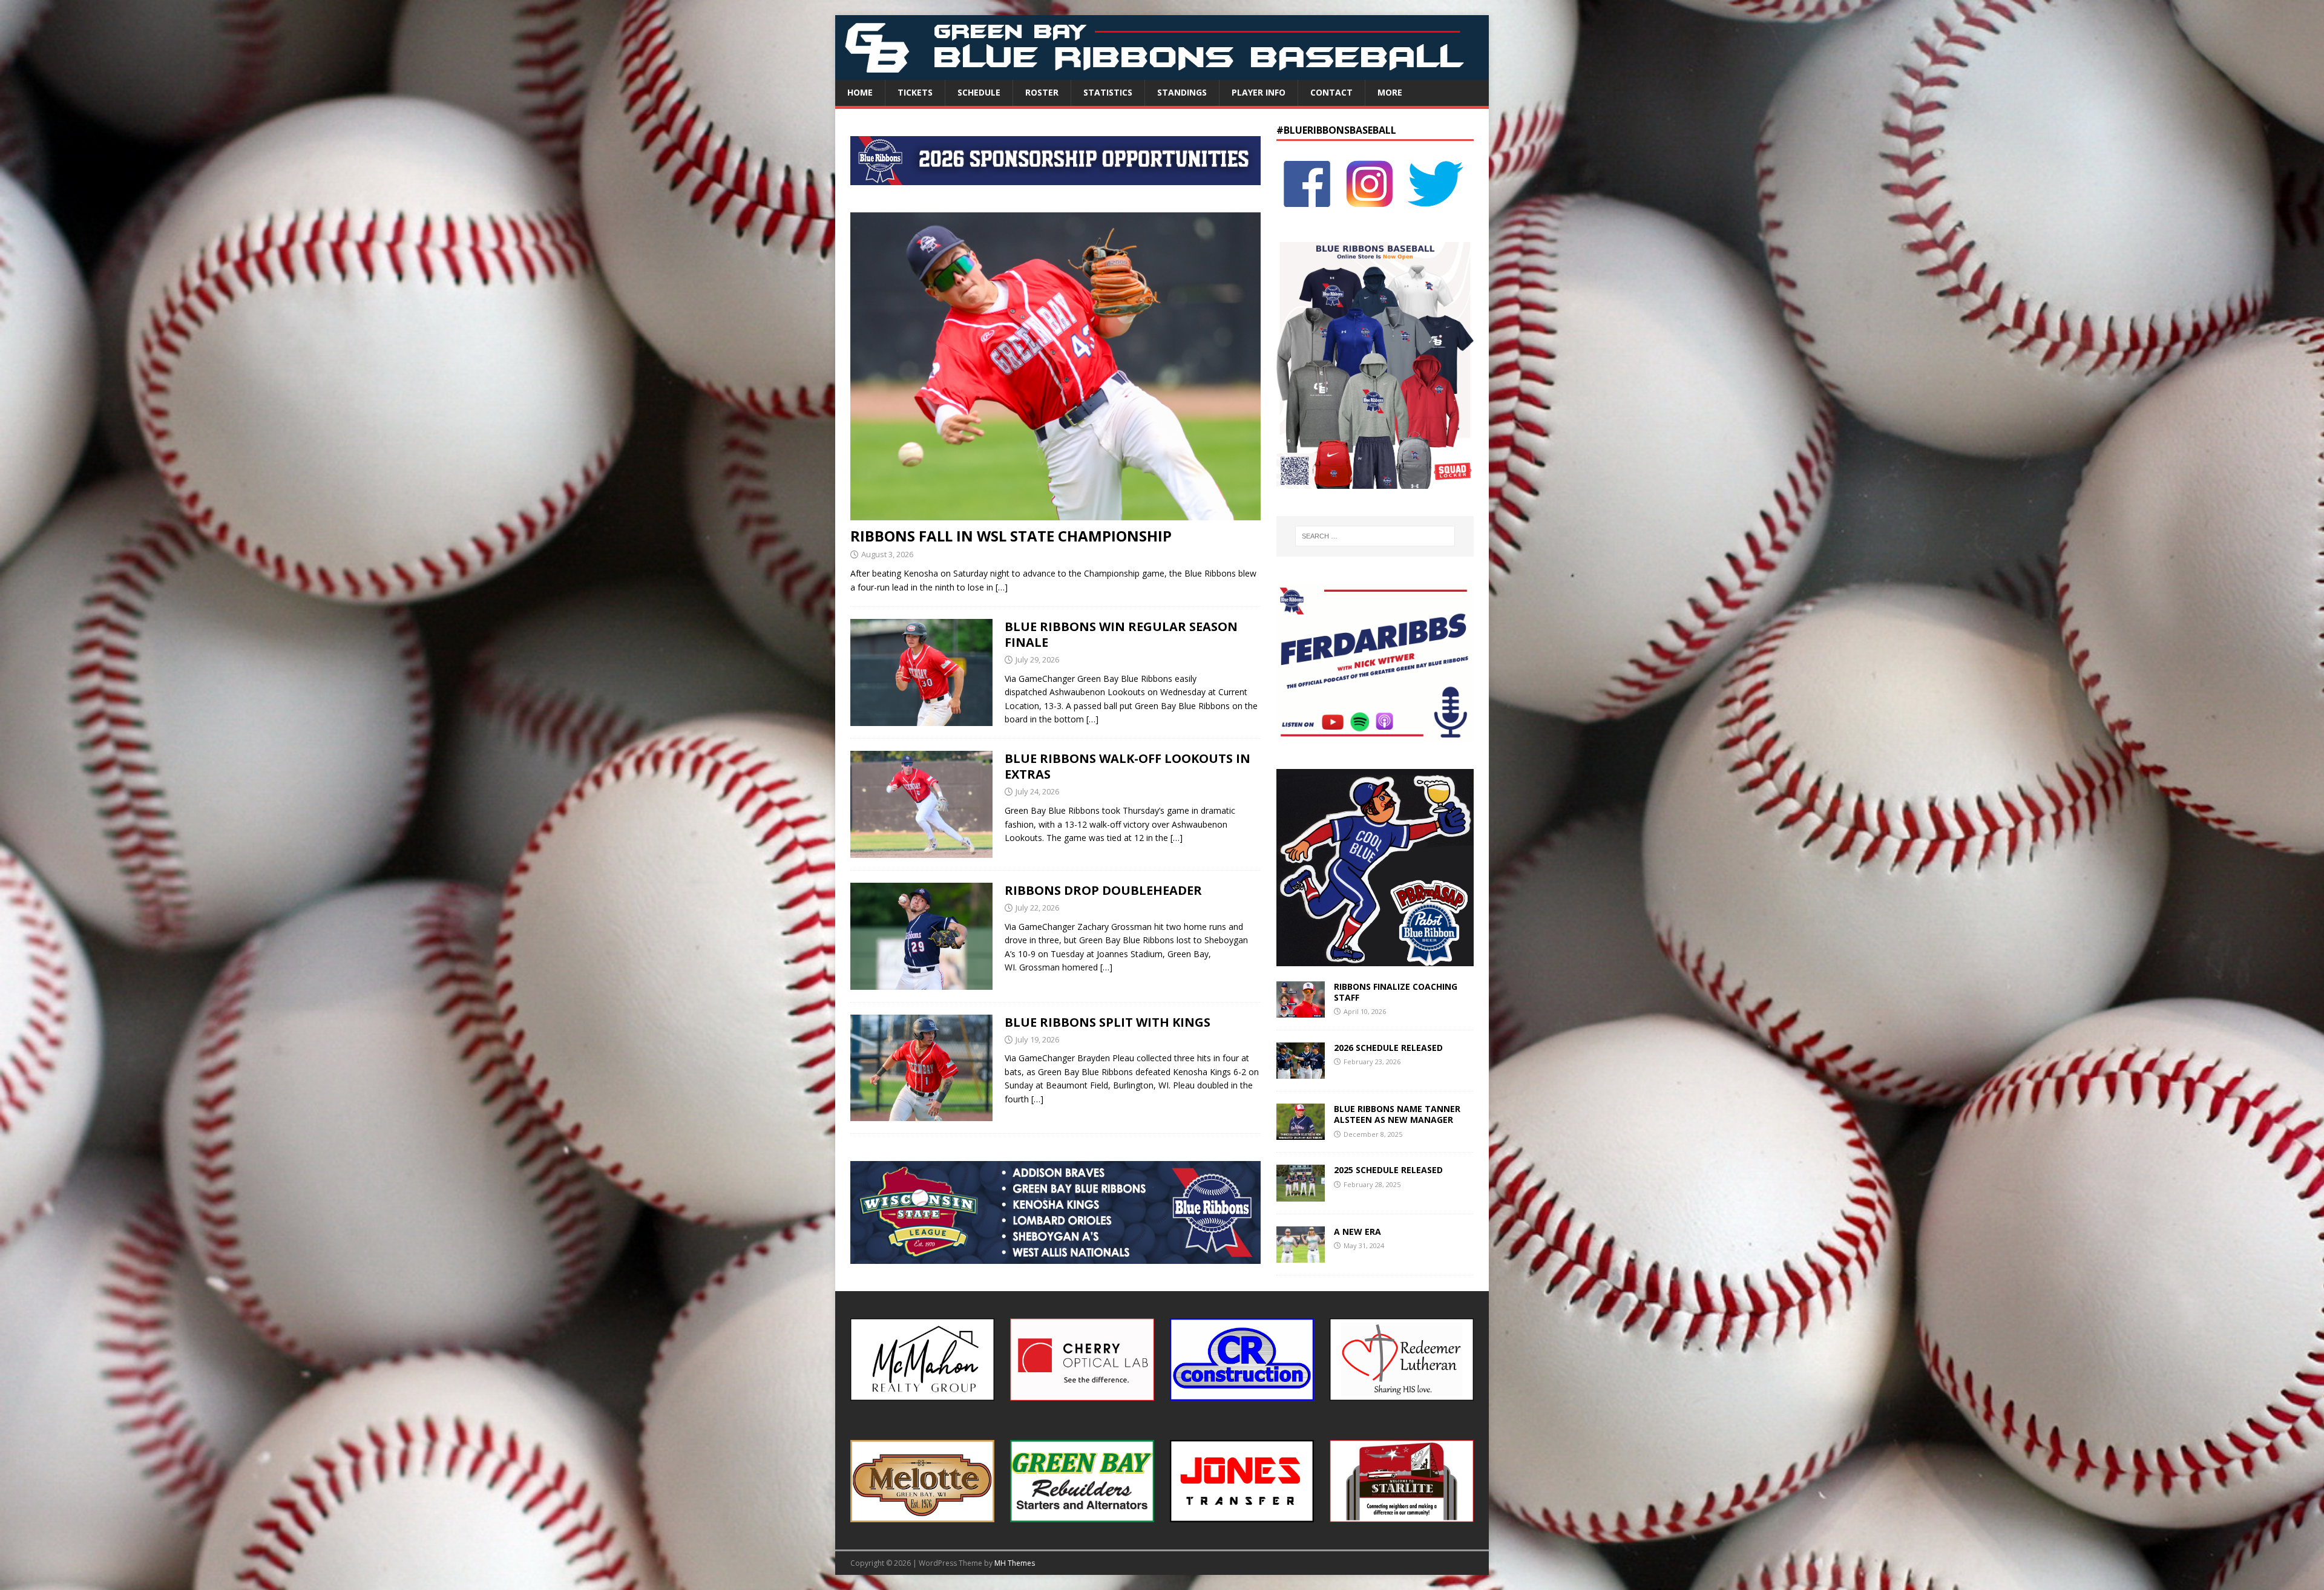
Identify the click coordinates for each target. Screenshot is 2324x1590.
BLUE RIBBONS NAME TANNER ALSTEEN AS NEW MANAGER (1397, 1114)
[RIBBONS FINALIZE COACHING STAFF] (1301, 1010)
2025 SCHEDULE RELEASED (1388, 1170)
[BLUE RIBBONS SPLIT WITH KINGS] (921, 1114)
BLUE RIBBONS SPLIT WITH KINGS (1108, 1022)
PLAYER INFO (1259, 92)
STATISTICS (1108, 92)
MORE (1390, 92)
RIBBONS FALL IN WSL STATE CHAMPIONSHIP (1011, 536)
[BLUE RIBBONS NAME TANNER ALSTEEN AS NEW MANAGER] (1301, 1133)
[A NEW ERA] (1301, 1255)
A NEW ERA (1357, 1232)
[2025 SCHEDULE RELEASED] (1301, 1194)
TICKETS (915, 92)
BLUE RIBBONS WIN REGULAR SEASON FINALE (1121, 634)
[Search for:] (1375, 536)
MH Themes (1015, 1563)
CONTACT (1331, 92)
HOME (860, 92)
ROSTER (1042, 92)
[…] (1002, 587)
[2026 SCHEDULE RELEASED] (1301, 1072)
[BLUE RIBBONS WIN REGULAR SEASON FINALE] (921, 718)
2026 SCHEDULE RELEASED (1388, 1048)
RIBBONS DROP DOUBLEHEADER (1103, 890)
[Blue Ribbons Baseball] (1162, 73)
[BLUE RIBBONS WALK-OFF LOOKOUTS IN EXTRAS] (921, 851)
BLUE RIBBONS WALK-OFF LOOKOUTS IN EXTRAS (1128, 766)
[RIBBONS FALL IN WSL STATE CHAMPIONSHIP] (1055, 513)
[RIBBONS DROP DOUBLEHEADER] (921, 982)
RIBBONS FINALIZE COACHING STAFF (1396, 992)
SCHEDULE (979, 92)
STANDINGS (1182, 92)
